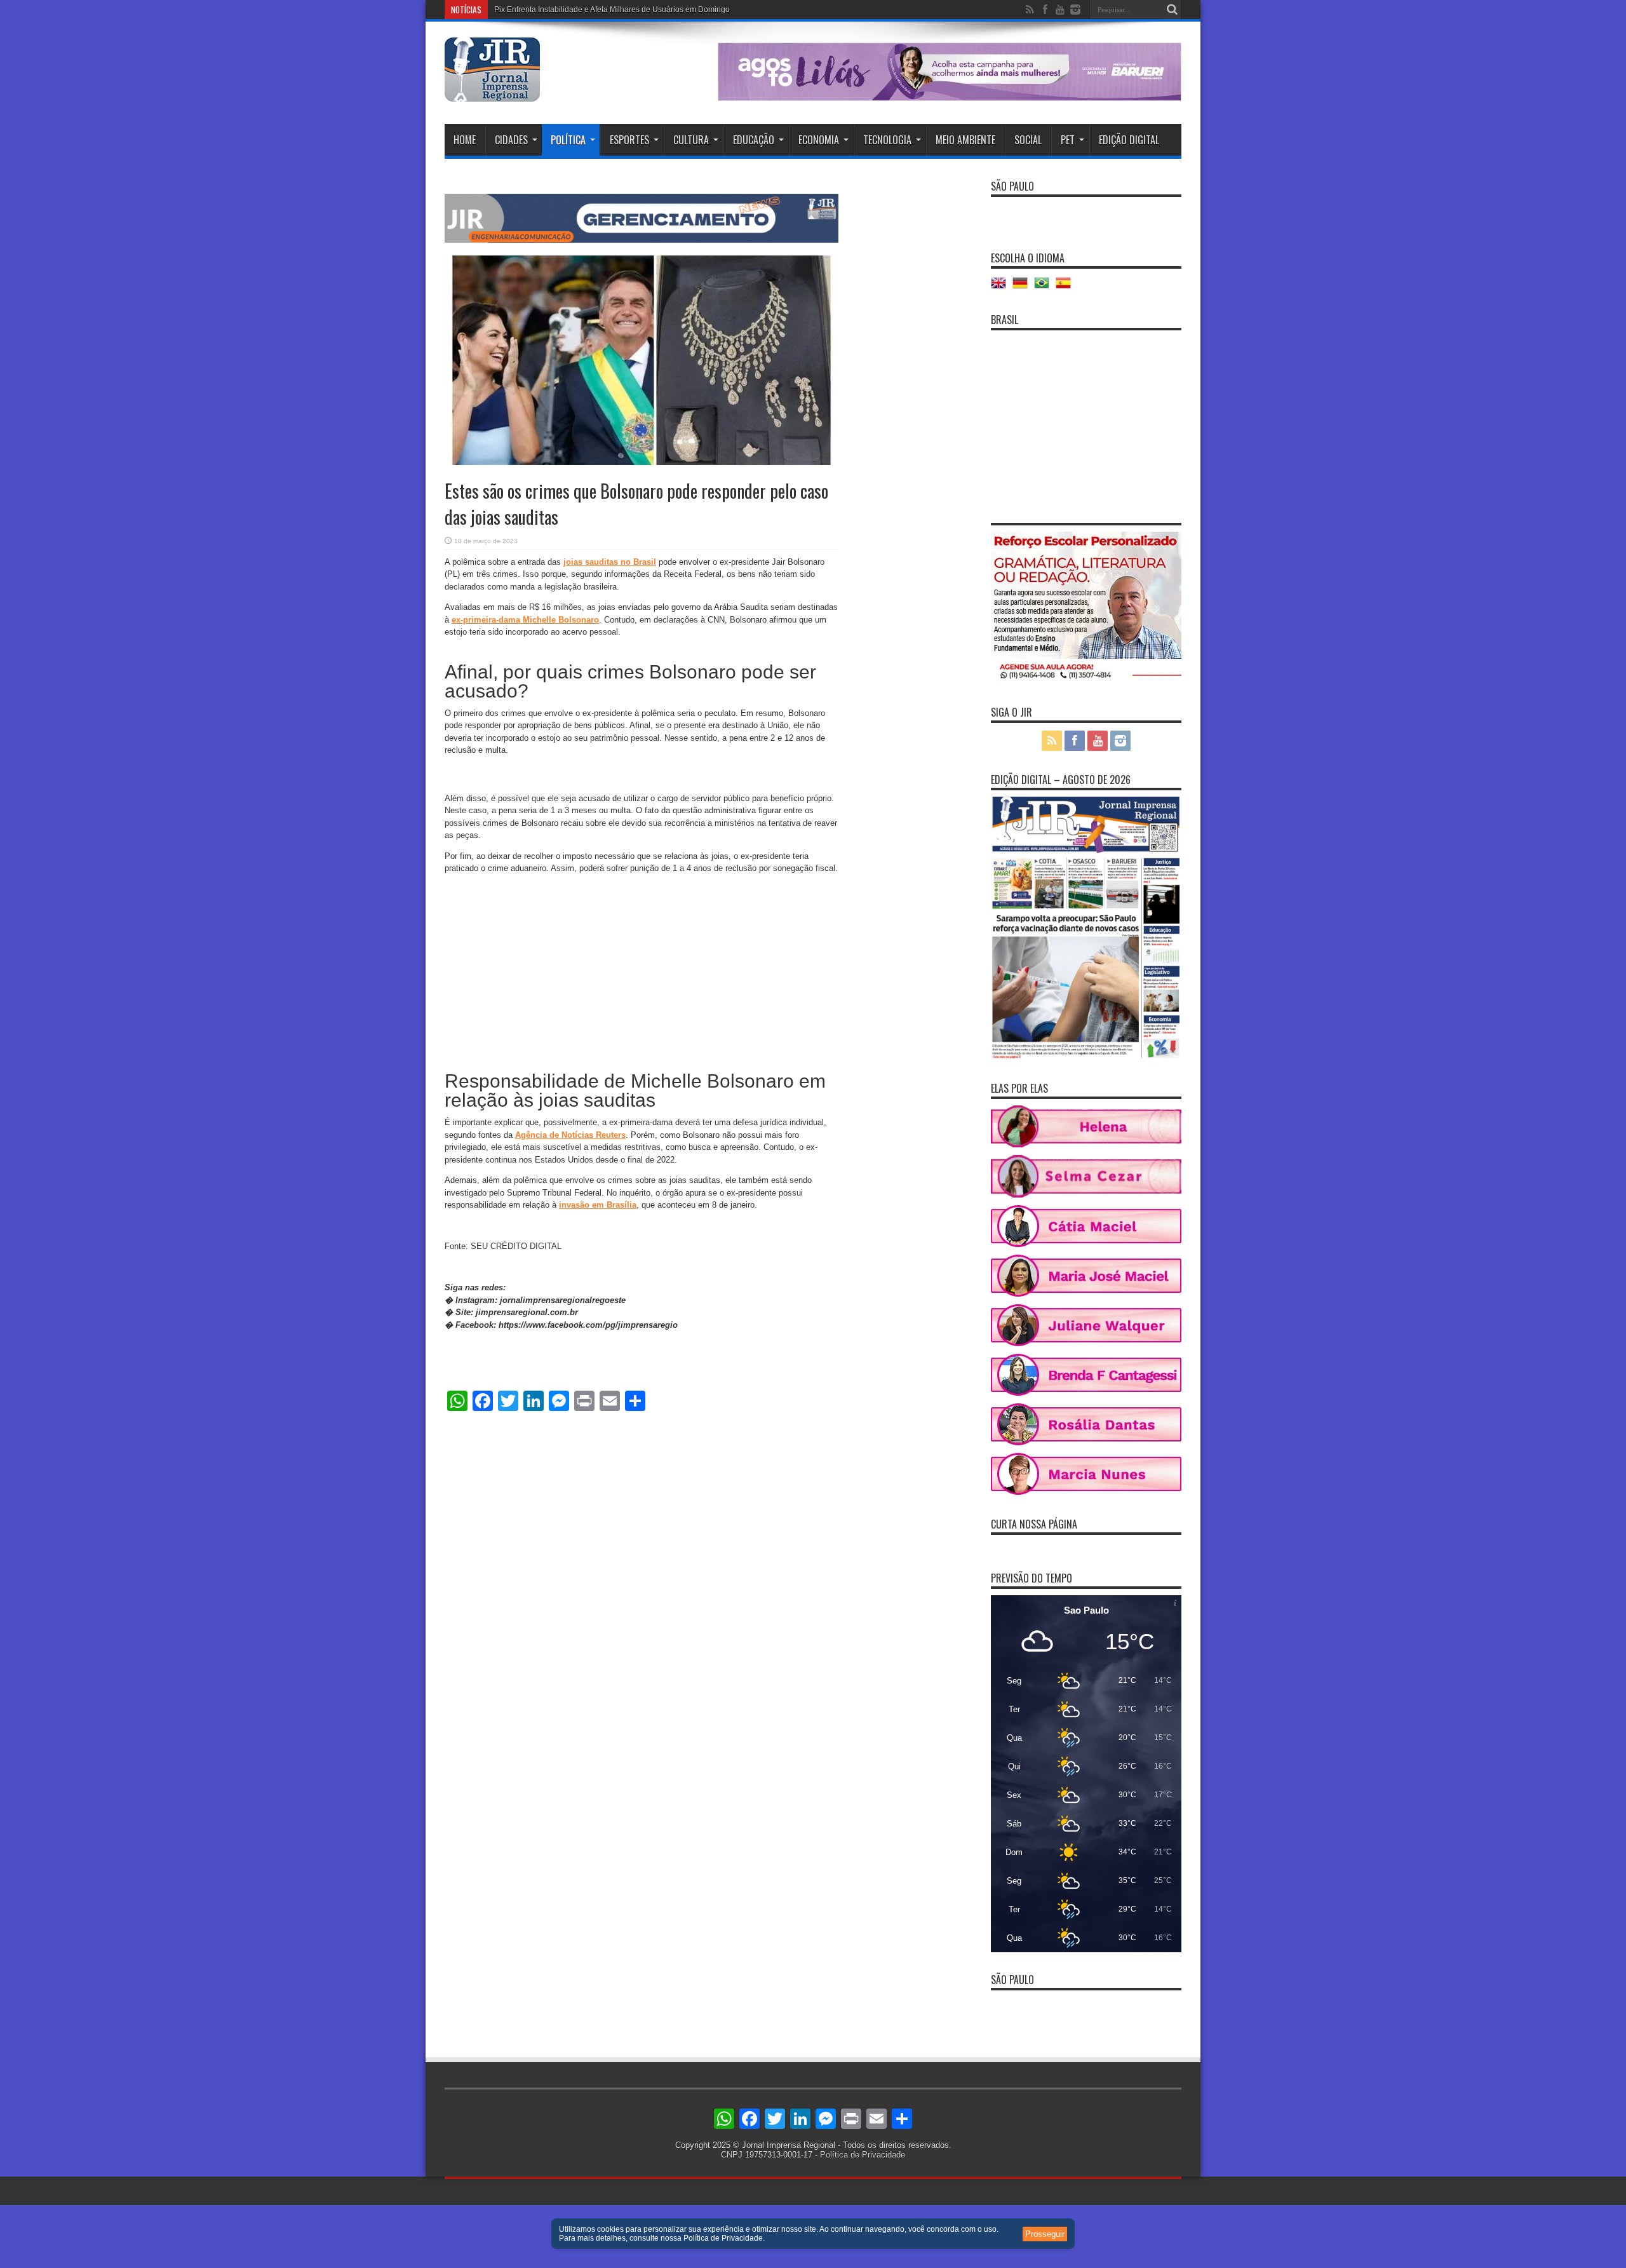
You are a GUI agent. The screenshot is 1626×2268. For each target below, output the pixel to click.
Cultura (691, 140)
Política (568, 140)
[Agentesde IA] (642, 240)
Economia (819, 140)
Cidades (511, 140)
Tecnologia (887, 140)
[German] (1023, 287)
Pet (1068, 140)
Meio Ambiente (965, 140)
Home (465, 140)
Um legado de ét (523, 10)
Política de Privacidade (863, 2155)
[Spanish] (1066, 287)
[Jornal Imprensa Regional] (492, 92)
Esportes (629, 140)
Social (1028, 140)
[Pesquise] (1172, 10)
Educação (754, 140)
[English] (1002, 287)
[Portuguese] (1045, 287)
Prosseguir (1045, 2234)
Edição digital (1129, 140)
